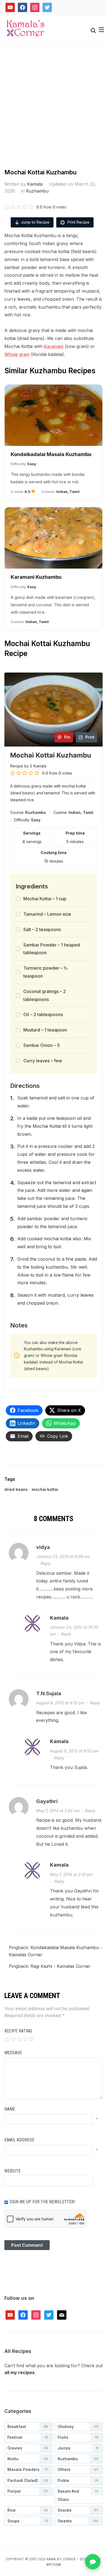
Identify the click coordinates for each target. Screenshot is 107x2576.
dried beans (16, 1489)
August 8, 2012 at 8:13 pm (60, 1703)
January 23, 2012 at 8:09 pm (63, 1556)
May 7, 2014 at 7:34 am (58, 1811)
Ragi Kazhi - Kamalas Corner (60, 1966)
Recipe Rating (18, 2031)
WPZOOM (54, 2565)
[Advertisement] (54, 112)
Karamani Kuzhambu (36, 577)
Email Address (19, 2140)
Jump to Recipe (35, 222)
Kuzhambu (37, 191)
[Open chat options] (93, 2562)
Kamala (35, 184)
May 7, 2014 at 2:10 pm (71, 1874)
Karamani (54, 346)
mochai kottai (45, 1489)
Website (12, 2171)
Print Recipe (78, 222)
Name (10, 2109)
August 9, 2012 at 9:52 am (74, 1751)
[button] (101, 30)
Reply (46, 1563)
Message (13, 2053)
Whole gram (17, 354)
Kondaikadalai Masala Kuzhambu (51, 454)
